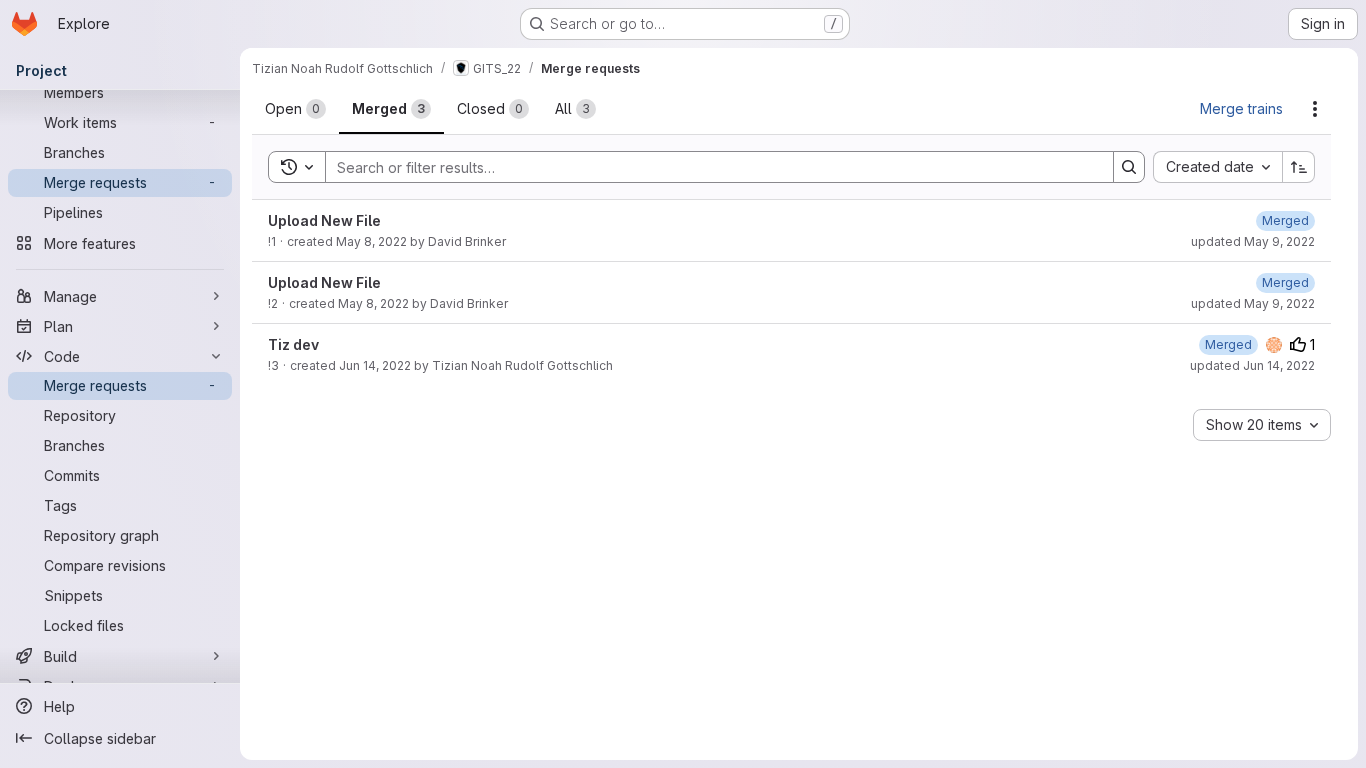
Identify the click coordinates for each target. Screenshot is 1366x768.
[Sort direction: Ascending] (1299, 167)
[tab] (295, 109)
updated (1253, 241)
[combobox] (1217, 167)
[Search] (1129, 167)
